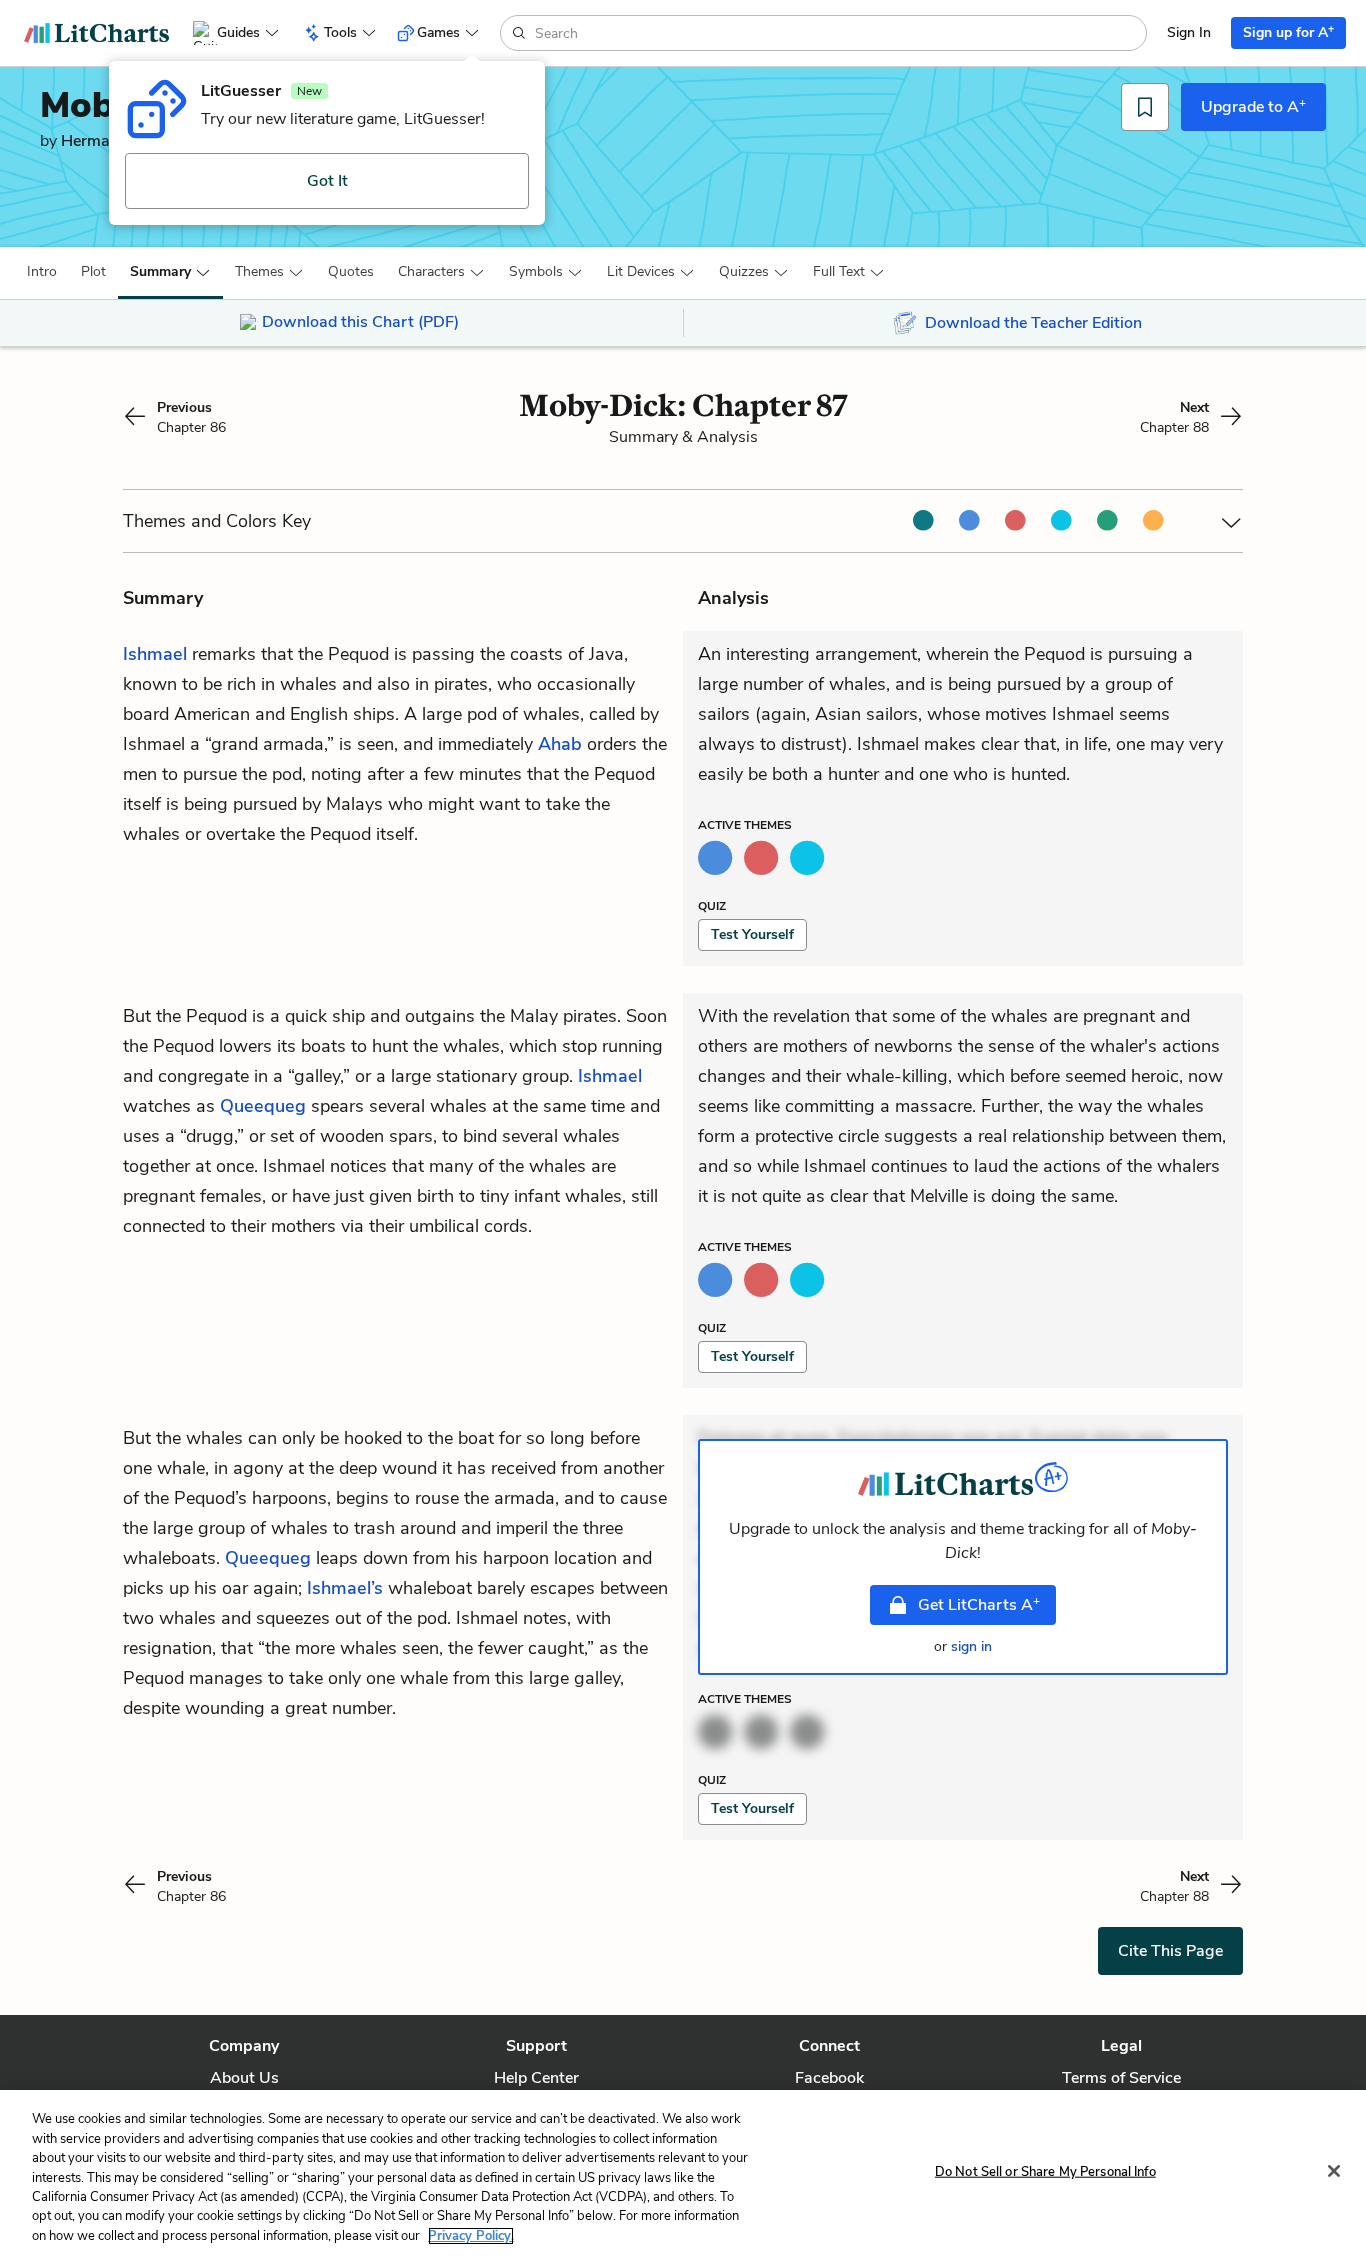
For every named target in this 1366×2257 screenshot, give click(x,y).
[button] (42, 272)
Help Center (536, 2078)
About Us (244, 2078)
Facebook (829, 2078)
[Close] (1334, 2171)
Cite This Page (1170, 1951)
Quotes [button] (351, 271)
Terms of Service (1121, 2078)
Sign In (1189, 32)
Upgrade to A (1253, 106)
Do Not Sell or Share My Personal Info (1045, 2171)
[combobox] (838, 33)
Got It (327, 181)
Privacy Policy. (471, 2236)
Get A (979, 1604)
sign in (971, 1646)
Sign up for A (1288, 31)
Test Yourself (752, 934)
